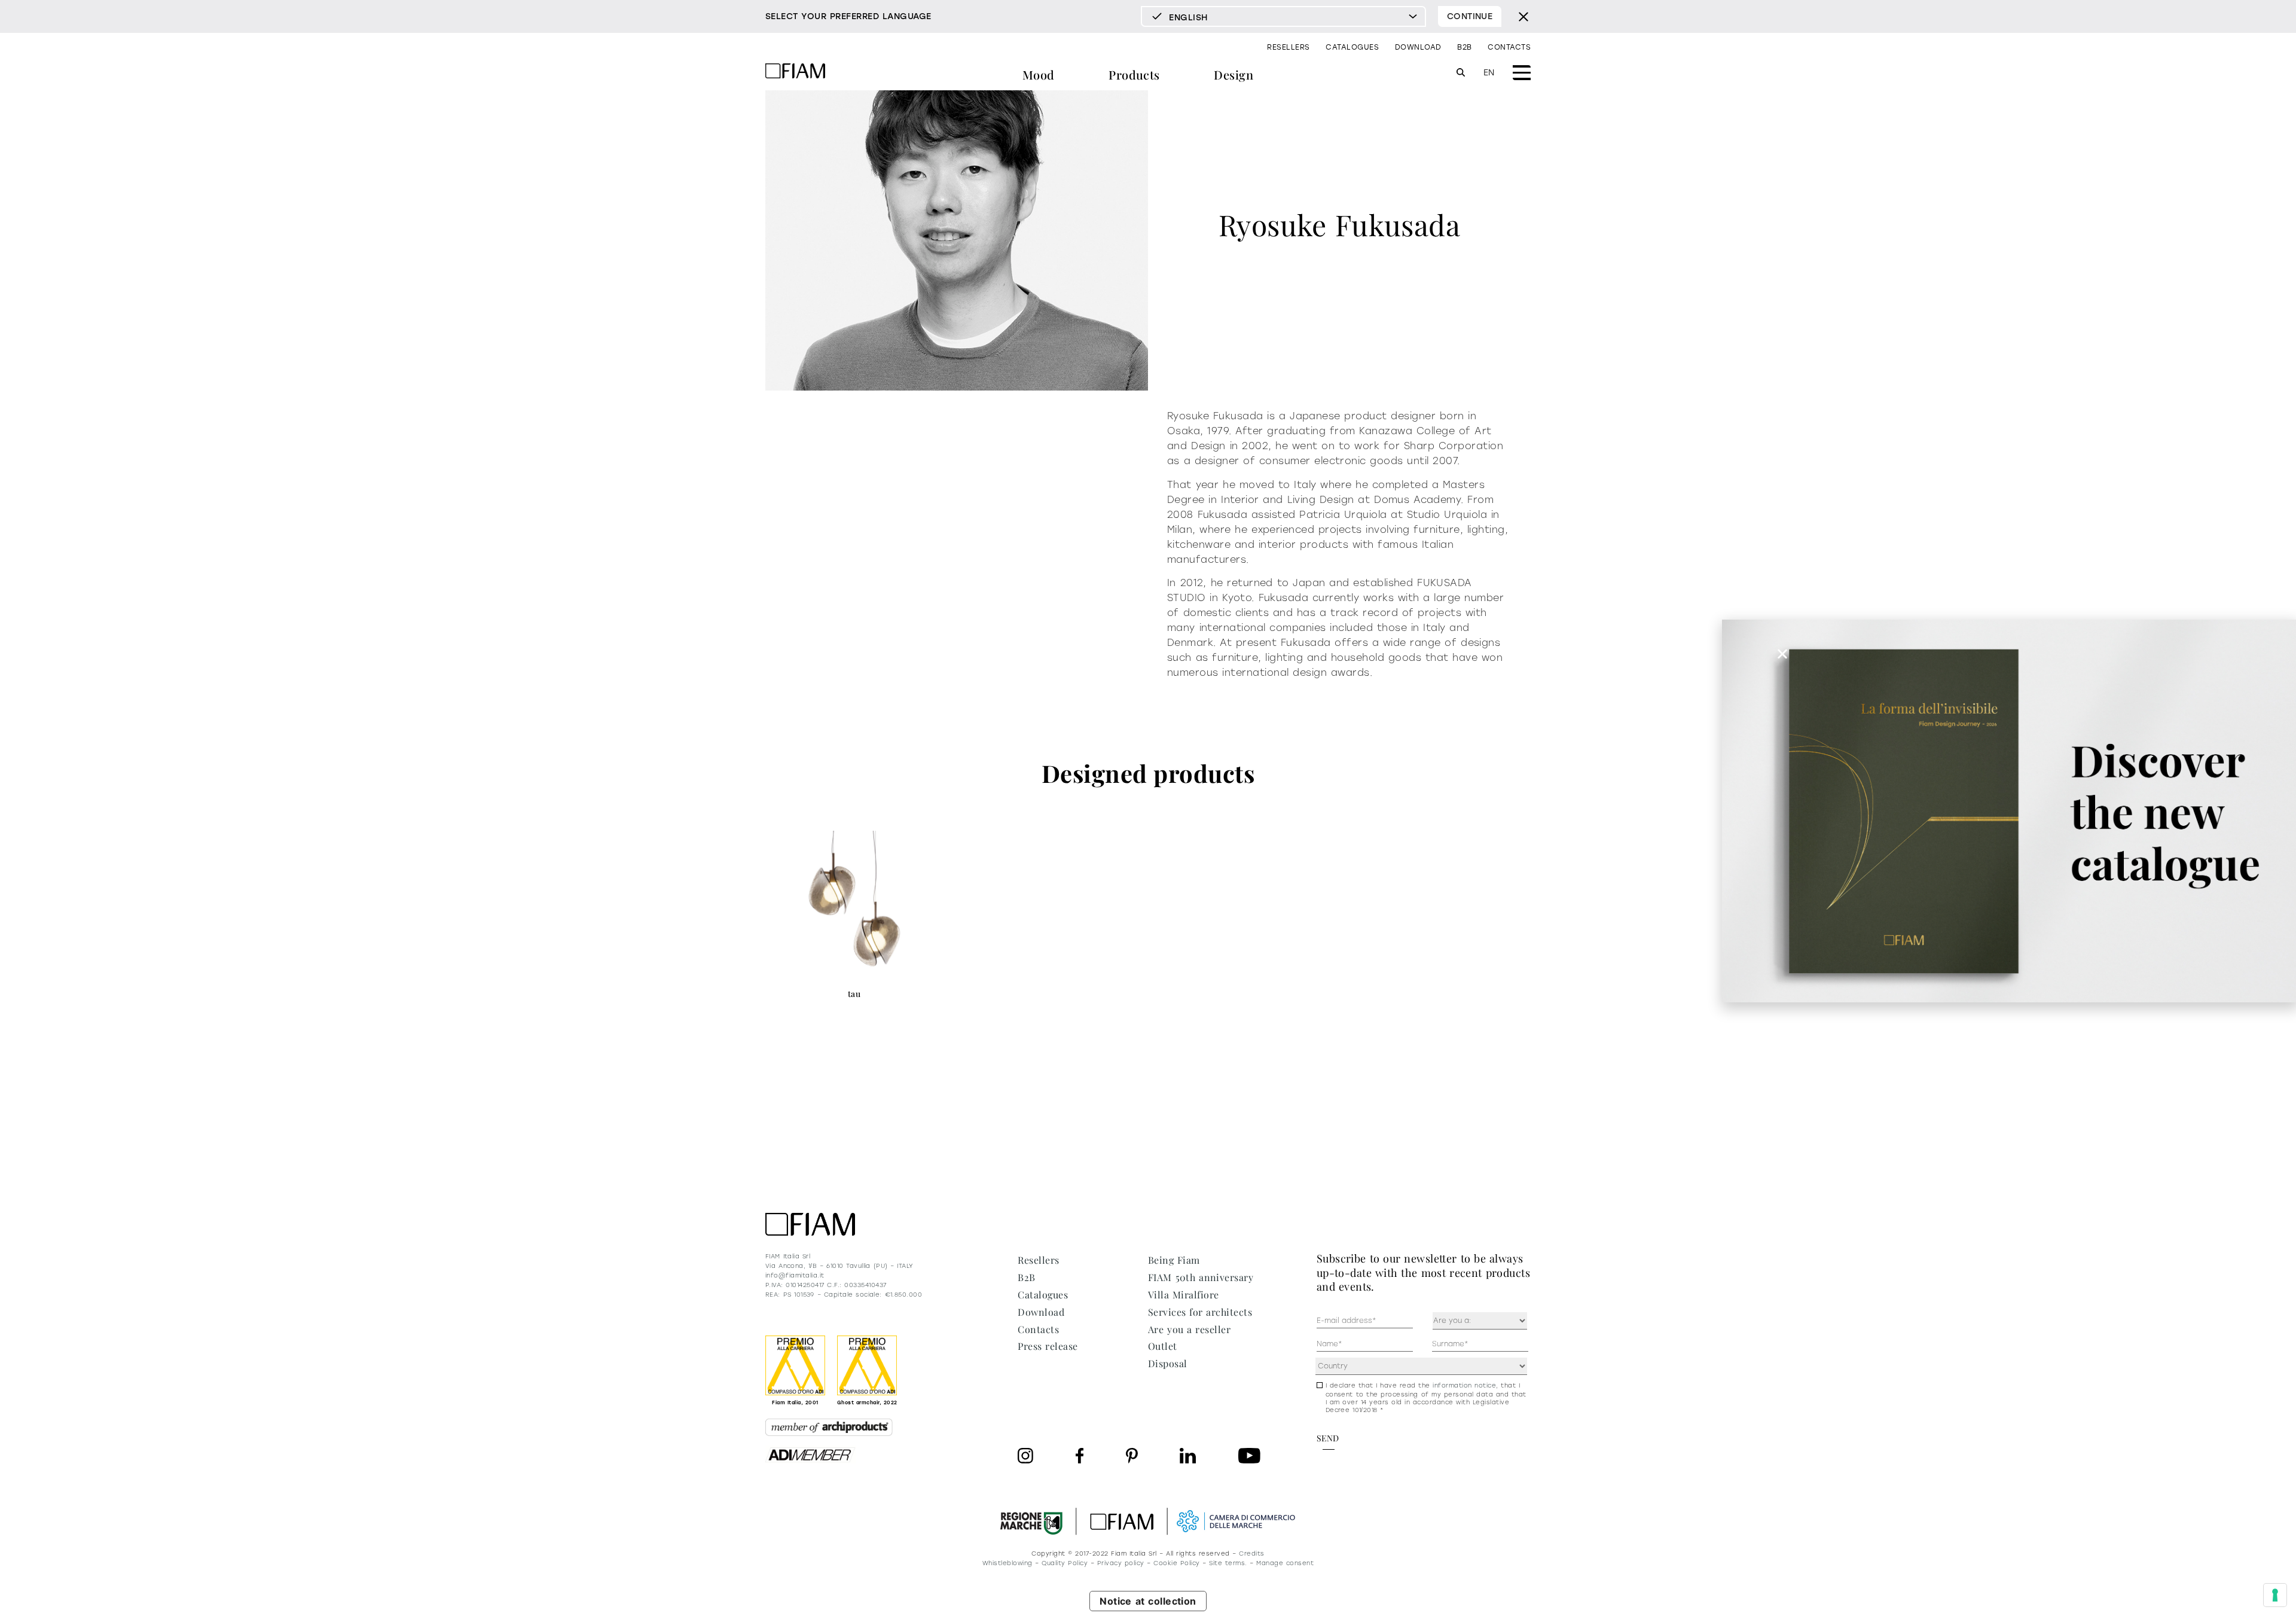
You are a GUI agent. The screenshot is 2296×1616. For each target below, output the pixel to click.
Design (1234, 74)
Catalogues (1352, 47)
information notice (1464, 1385)
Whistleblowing (1007, 1563)
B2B (1464, 47)
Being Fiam (1174, 1260)
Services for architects (1200, 1312)
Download (1418, 47)
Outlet (1163, 1346)
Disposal (1168, 1363)
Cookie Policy (1176, 1563)
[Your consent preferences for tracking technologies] (2275, 1595)
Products (1134, 74)
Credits (1251, 1554)
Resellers (1288, 47)
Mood (1039, 74)
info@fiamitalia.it (795, 1275)
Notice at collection (1148, 1601)
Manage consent (1285, 1563)
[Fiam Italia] (795, 73)
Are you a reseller (1189, 1329)
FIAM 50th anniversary (1201, 1277)
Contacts (1509, 47)
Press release (1048, 1346)
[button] (1782, 654)
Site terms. (1228, 1563)
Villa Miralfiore (1184, 1295)
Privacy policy (1121, 1563)
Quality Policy (1065, 1563)
